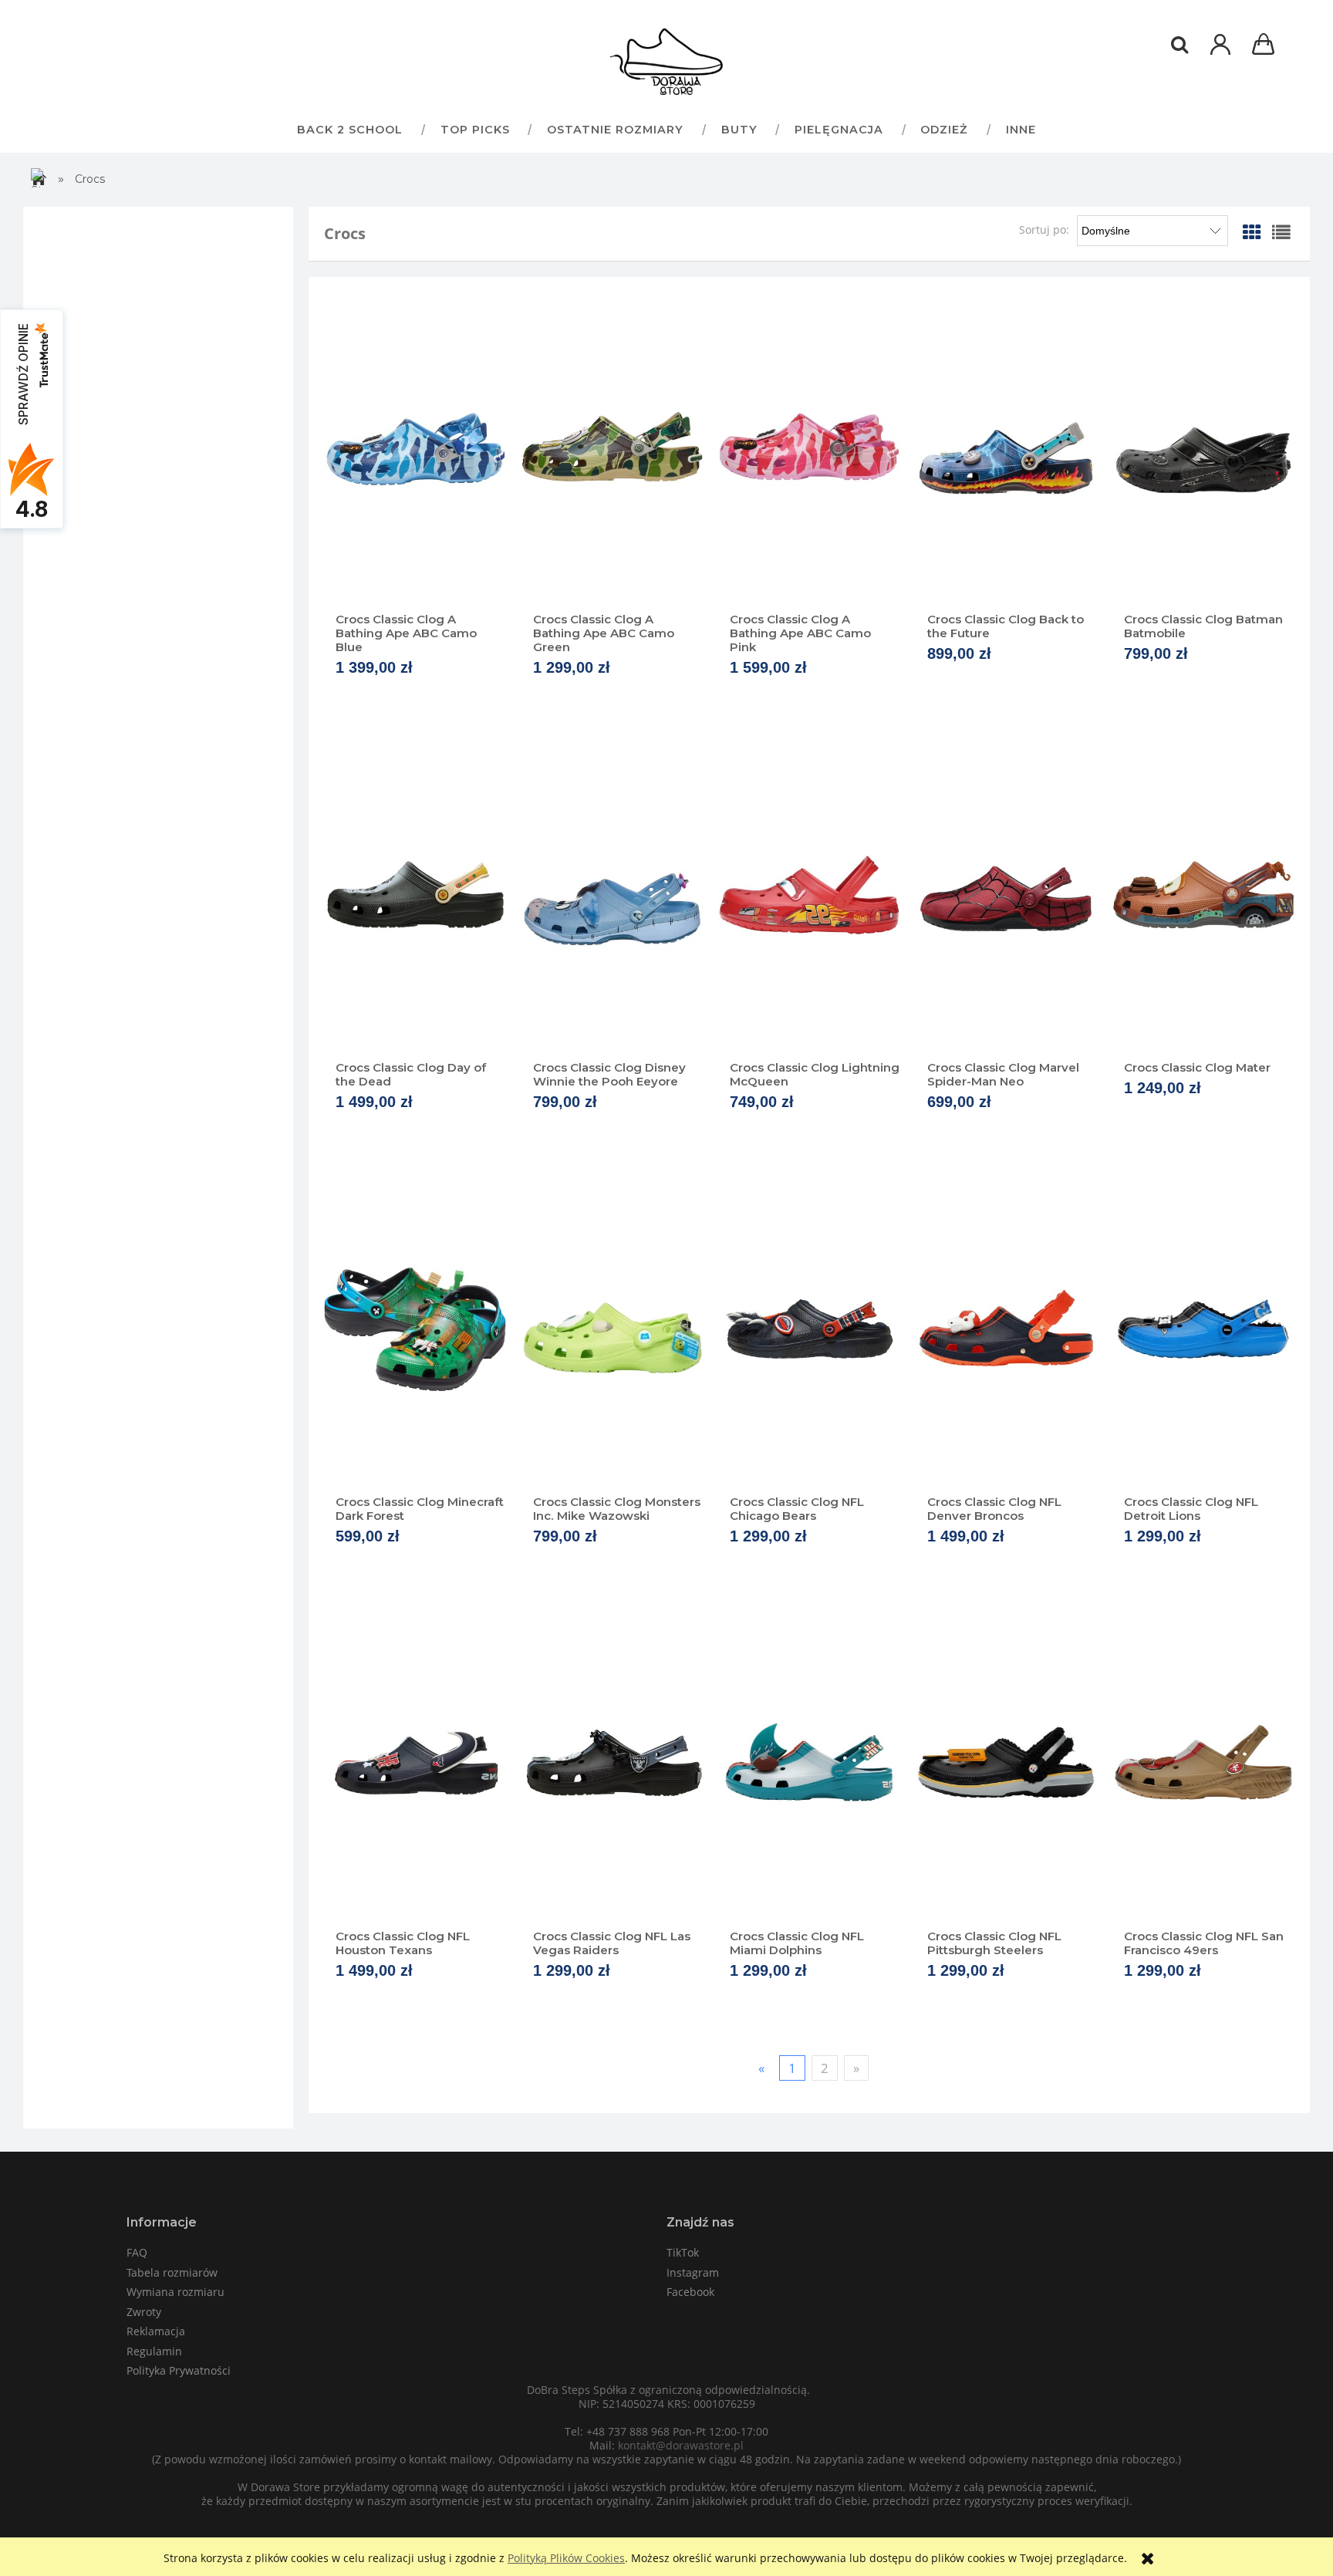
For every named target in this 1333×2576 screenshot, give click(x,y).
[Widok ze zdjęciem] (1252, 232)
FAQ (137, 2252)
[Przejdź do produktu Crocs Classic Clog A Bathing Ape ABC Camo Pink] (809, 447)
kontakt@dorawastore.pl (681, 2445)
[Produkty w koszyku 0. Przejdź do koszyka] (1266, 46)
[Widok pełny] (1281, 232)
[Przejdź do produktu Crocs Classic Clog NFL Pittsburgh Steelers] (1007, 1764)
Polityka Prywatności (179, 2370)
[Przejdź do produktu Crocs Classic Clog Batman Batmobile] (1203, 447)
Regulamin (154, 2351)
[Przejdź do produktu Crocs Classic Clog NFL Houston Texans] (415, 1764)
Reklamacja (156, 2331)
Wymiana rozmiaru (175, 2292)
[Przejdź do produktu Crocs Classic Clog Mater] (1203, 895)
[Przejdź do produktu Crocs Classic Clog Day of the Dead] (415, 895)
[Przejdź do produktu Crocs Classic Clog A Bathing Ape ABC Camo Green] (613, 447)
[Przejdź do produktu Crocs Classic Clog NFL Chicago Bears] (809, 1329)
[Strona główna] (666, 62)
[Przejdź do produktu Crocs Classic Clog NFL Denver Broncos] (1007, 1329)
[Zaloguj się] (1220, 52)
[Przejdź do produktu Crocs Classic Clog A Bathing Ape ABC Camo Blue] (415, 447)
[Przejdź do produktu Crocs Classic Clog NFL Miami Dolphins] (809, 1764)
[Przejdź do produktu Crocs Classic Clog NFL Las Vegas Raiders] (613, 1764)
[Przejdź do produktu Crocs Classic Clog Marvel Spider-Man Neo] (1007, 895)
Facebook (690, 2292)
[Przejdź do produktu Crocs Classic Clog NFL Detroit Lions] (1203, 1329)
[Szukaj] (1179, 45)
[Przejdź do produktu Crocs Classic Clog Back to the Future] (1007, 447)
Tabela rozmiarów (172, 2272)
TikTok (683, 2252)
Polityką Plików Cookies (566, 2558)
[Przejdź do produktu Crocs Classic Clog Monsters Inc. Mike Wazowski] (613, 1329)
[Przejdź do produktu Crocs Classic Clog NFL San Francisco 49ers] (1203, 1764)
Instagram (693, 2272)
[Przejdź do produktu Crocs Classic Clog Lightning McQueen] (809, 895)
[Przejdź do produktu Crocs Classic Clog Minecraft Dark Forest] (415, 1329)
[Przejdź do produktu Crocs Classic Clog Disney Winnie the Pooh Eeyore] (613, 895)
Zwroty (144, 2312)
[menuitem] (349, 129)
